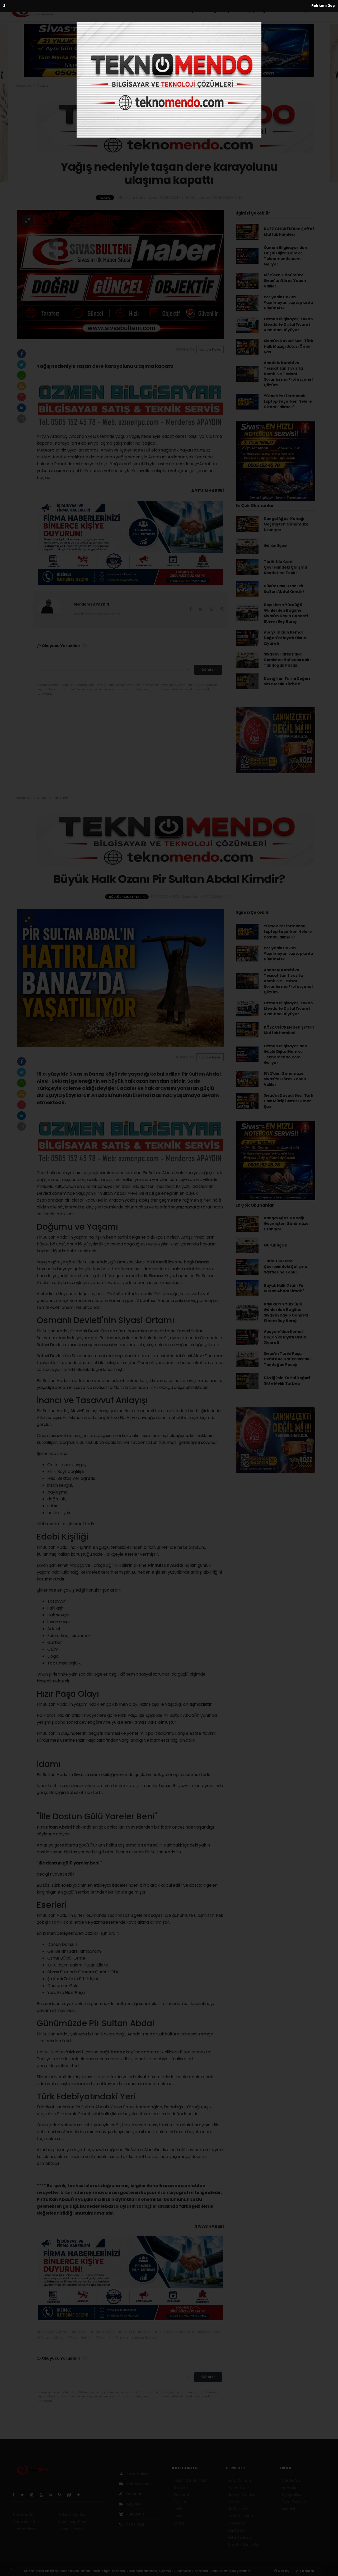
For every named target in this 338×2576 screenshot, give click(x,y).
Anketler (289, 2487)
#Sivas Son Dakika (111, 2338)
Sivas (141, 1722)
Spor (230, 11)
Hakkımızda (23, 2515)
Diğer (264, 11)
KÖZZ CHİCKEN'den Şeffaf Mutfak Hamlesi (289, 232)
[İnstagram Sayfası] (34, 2495)
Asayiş (247, 11)
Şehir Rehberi (239, 2537)
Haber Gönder (70, 2529)
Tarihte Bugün (240, 2516)
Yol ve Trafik (239, 2487)
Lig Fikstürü (237, 2509)
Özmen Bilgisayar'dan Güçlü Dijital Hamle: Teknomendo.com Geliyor (285, 256)
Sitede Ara (291, 2480)
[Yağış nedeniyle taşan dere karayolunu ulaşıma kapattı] (120, 274)
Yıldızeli (159, 1262)
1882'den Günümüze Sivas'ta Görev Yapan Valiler (285, 281)
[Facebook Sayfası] (16, 2495)
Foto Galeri (137, 2474)
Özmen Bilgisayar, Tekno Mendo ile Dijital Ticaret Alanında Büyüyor (288, 324)
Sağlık (215, 11)
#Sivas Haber (79, 2338)
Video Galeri (137, 2484)
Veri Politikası (24, 2529)
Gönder (208, 670)
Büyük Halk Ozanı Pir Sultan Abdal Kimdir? (284, 589)
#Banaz (79, 2332)
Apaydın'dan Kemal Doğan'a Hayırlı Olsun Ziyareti (285, 638)
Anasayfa (24, 85)
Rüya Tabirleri (294, 2502)
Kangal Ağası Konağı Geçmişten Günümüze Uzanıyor (286, 524)
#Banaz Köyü (102, 2332)
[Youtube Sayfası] (43, 2495)
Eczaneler (236, 2502)
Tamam (306, 2571)
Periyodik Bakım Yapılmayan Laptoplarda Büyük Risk (288, 303)
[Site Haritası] (71, 2495)
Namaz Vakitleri (241, 2495)
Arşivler (133, 2504)
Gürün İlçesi (276, 546)
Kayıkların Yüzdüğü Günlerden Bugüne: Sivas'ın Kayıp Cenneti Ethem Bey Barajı (286, 613)
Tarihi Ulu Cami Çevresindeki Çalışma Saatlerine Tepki (285, 567)
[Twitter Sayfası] (24, 2495)
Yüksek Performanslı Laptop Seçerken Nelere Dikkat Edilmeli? (288, 401)
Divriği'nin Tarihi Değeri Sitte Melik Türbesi (287, 681)
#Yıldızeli (126, 2332)
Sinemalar (237, 2523)
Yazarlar (133, 2494)
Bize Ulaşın (135, 2524)
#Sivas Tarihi (209, 2332)
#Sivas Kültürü (50, 2338)
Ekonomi (174, 11)
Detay (283, 2571)
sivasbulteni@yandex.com (97, 614)
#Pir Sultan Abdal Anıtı (174, 2332)
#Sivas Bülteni (144, 2338)
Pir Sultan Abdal (166, 1565)
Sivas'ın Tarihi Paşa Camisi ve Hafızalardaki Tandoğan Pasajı (287, 660)
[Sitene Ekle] (81, 2495)
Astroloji (289, 2509)
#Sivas (144, 2332)
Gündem (151, 11)
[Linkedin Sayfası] (53, 2495)
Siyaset (196, 11)
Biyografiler (292, 2495)
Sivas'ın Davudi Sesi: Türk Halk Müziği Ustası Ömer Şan (289, 346)
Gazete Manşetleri (244, 2545)
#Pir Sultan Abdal (53, 2332)
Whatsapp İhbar (72, 2522)
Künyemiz (135, 2514)
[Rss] (62, 2495)
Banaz (202, 1262)
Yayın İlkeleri (24, 2522)
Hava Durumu (240, 2480)
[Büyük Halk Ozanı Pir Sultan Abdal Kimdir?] (120, 978)
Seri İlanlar (237, 2530)
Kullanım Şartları (72, 2515)
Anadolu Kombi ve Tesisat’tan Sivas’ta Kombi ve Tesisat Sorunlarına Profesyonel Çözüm (288, 374)
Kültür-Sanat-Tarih (116, 11)
